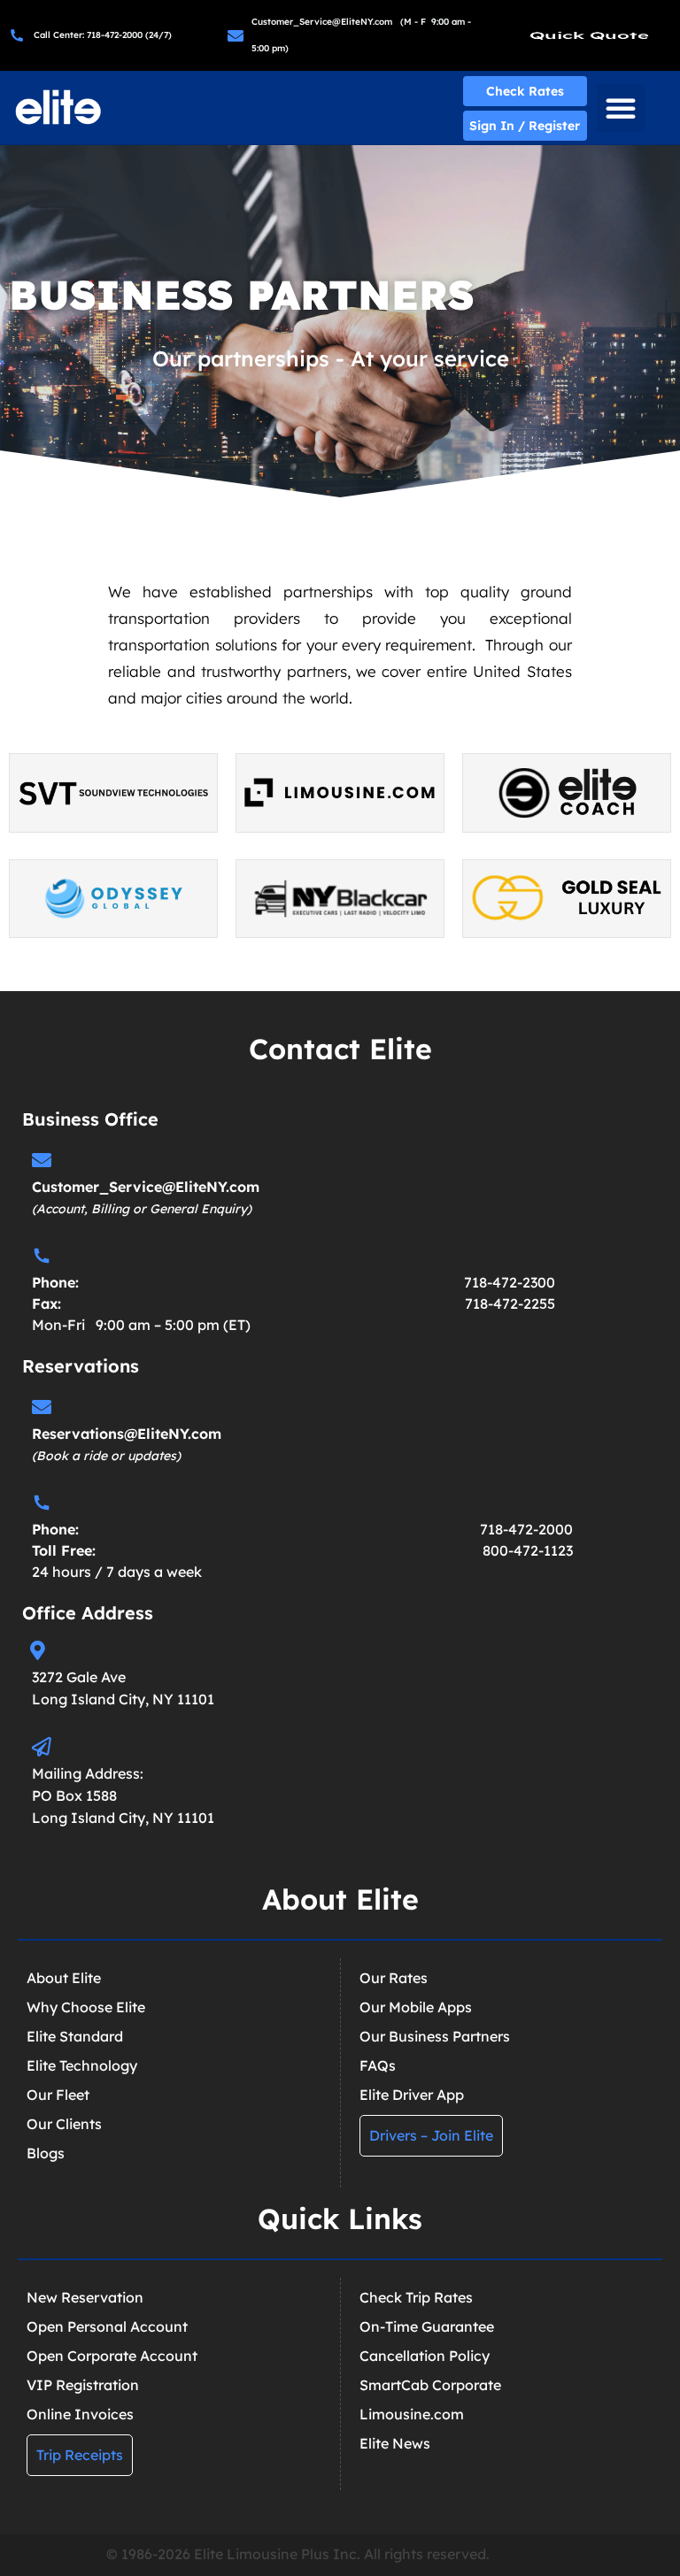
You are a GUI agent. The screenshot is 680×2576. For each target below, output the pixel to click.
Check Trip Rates (416, 2297)
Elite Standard (75, 2036)
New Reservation (85, 2297)
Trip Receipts (80, 2455)
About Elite (64, 1978)
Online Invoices (80, 2414)
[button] (621, 108)
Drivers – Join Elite (431, 2135)
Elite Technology (82, 2065)
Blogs (46, 2153)
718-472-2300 (510, 1282)
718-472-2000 (526, 1529)
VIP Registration (83, 2385)
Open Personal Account (107, 2326)
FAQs (378, 2065)
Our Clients (64, 2124)
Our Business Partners (435, 2036)
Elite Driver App (412, 2095)
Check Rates (525, 91)
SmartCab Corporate (430, 2385)
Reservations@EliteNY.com (127, 1434)
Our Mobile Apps (416, 2007)
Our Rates (394, 1978)
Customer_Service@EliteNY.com (146, 1187)
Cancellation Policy (425, 2356)
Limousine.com (412, 2414)
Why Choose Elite (86, 2007)
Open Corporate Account (112, 2356)
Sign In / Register (525, 126)
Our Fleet (58, 2095)
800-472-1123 (528, 1550)
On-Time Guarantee (427, 2326)
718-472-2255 (510, 1303)
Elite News (395, 2443)
